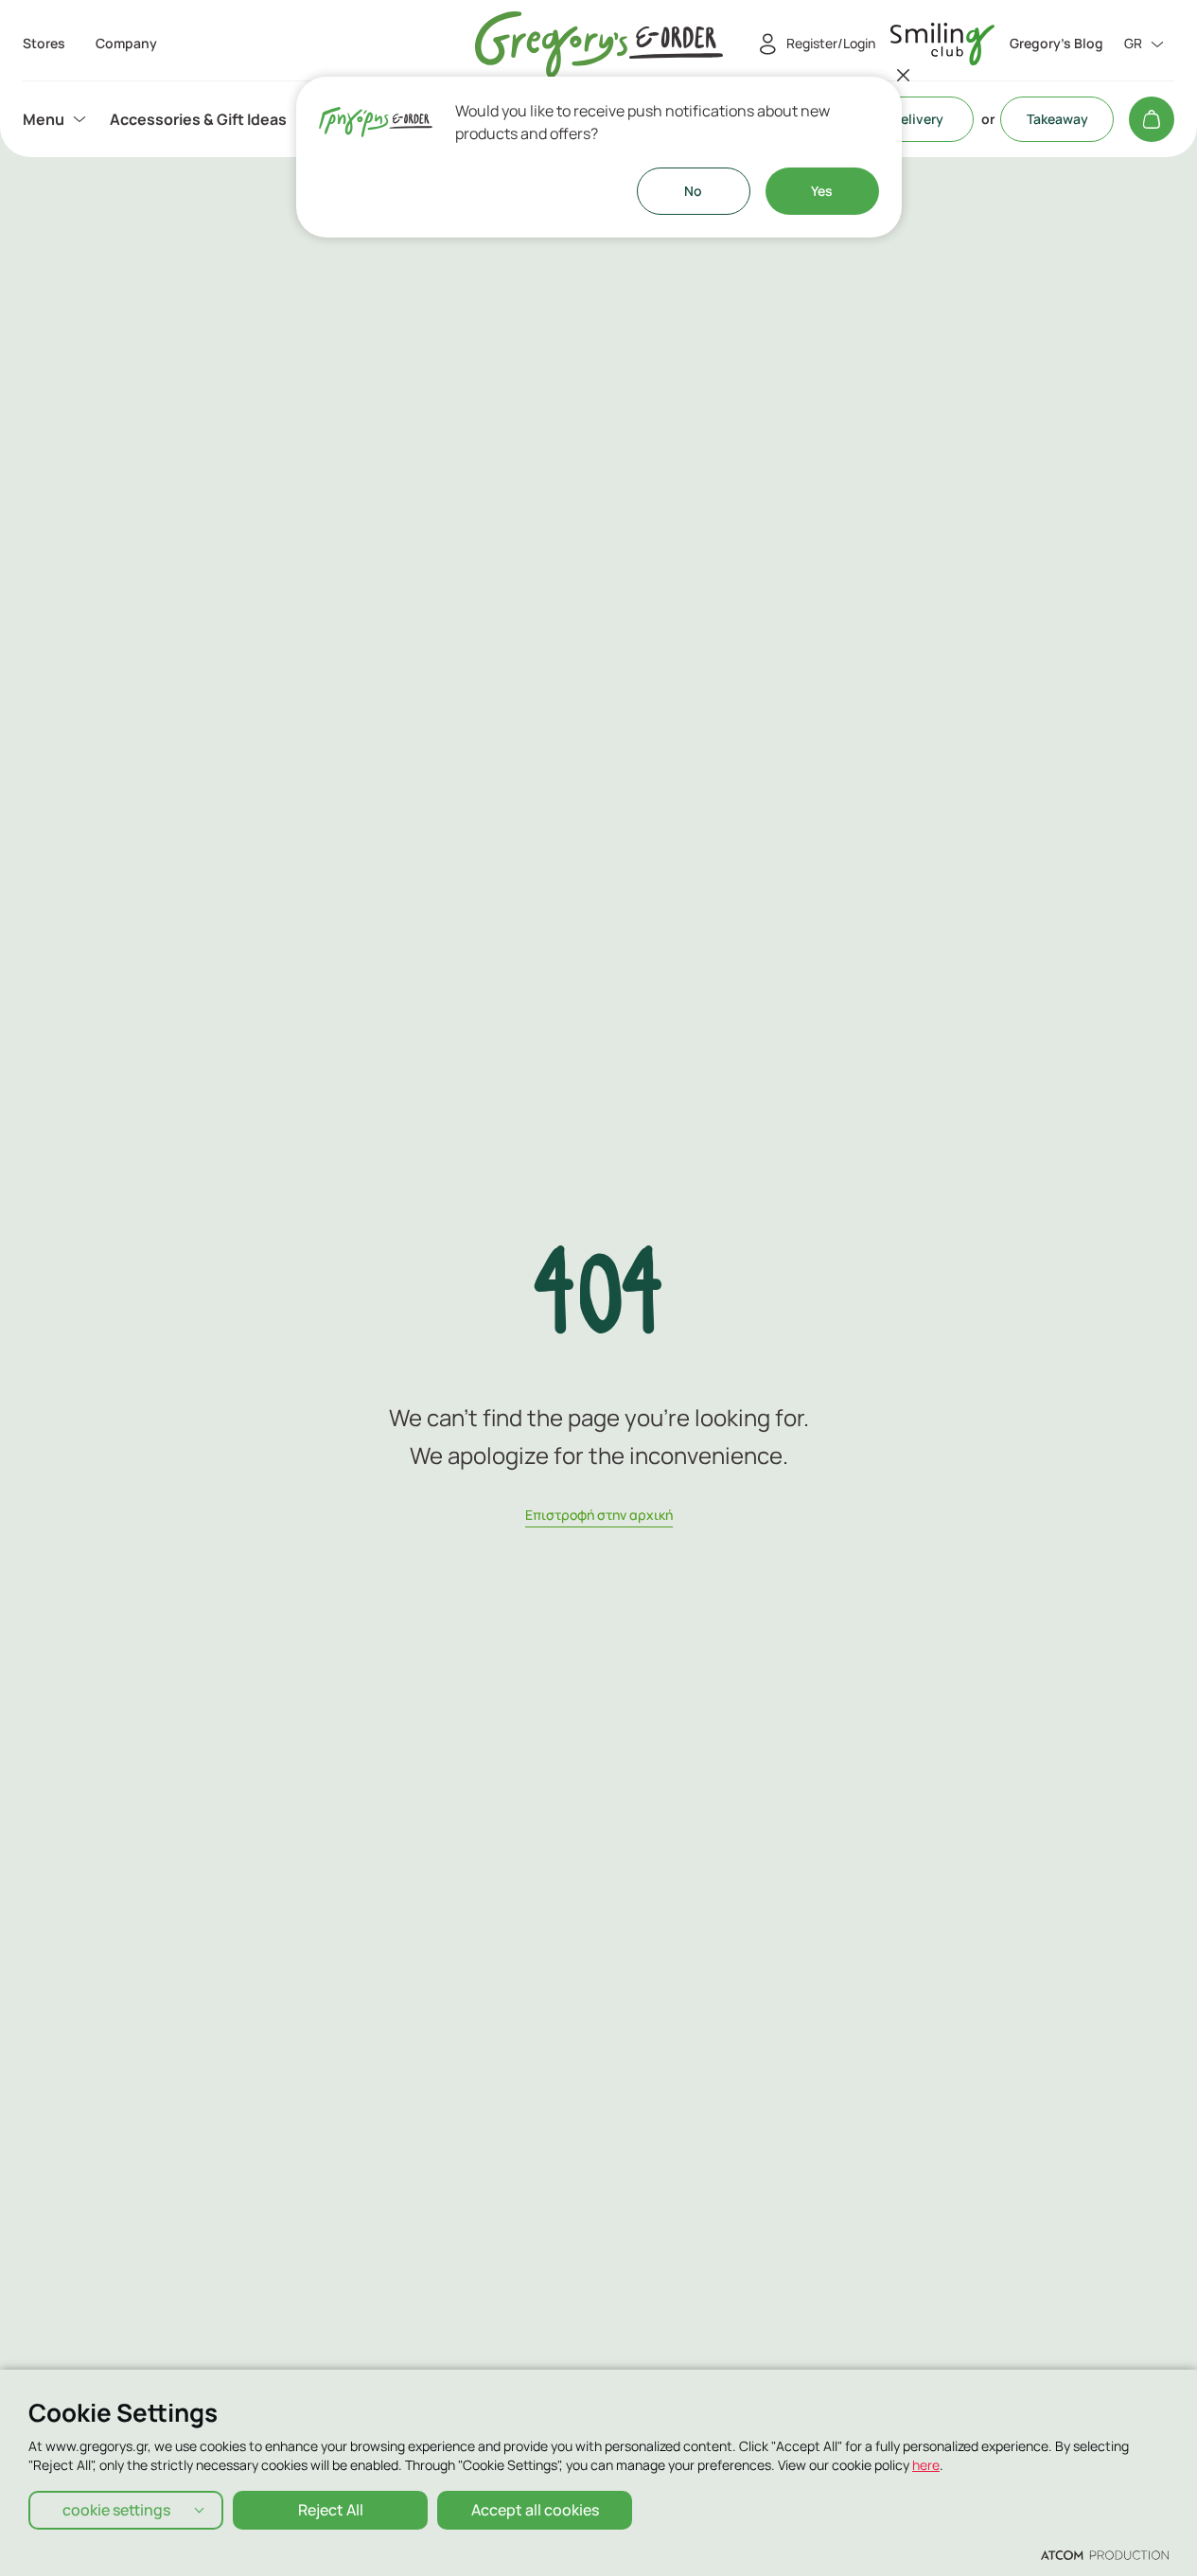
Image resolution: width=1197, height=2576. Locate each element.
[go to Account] (942, 44)
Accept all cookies (535, 2510)
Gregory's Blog (1056, 44)
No (693, 191)
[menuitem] (57, 119)
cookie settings (116, 2510)
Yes (822, 191)
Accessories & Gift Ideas (198, 119)
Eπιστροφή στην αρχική (599, 1515)
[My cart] (1152, 119)
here (926, 2465)
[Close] (904, 75)
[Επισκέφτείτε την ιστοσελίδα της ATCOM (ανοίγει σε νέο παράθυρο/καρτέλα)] (1105, 2554)
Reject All (331, 2510)
